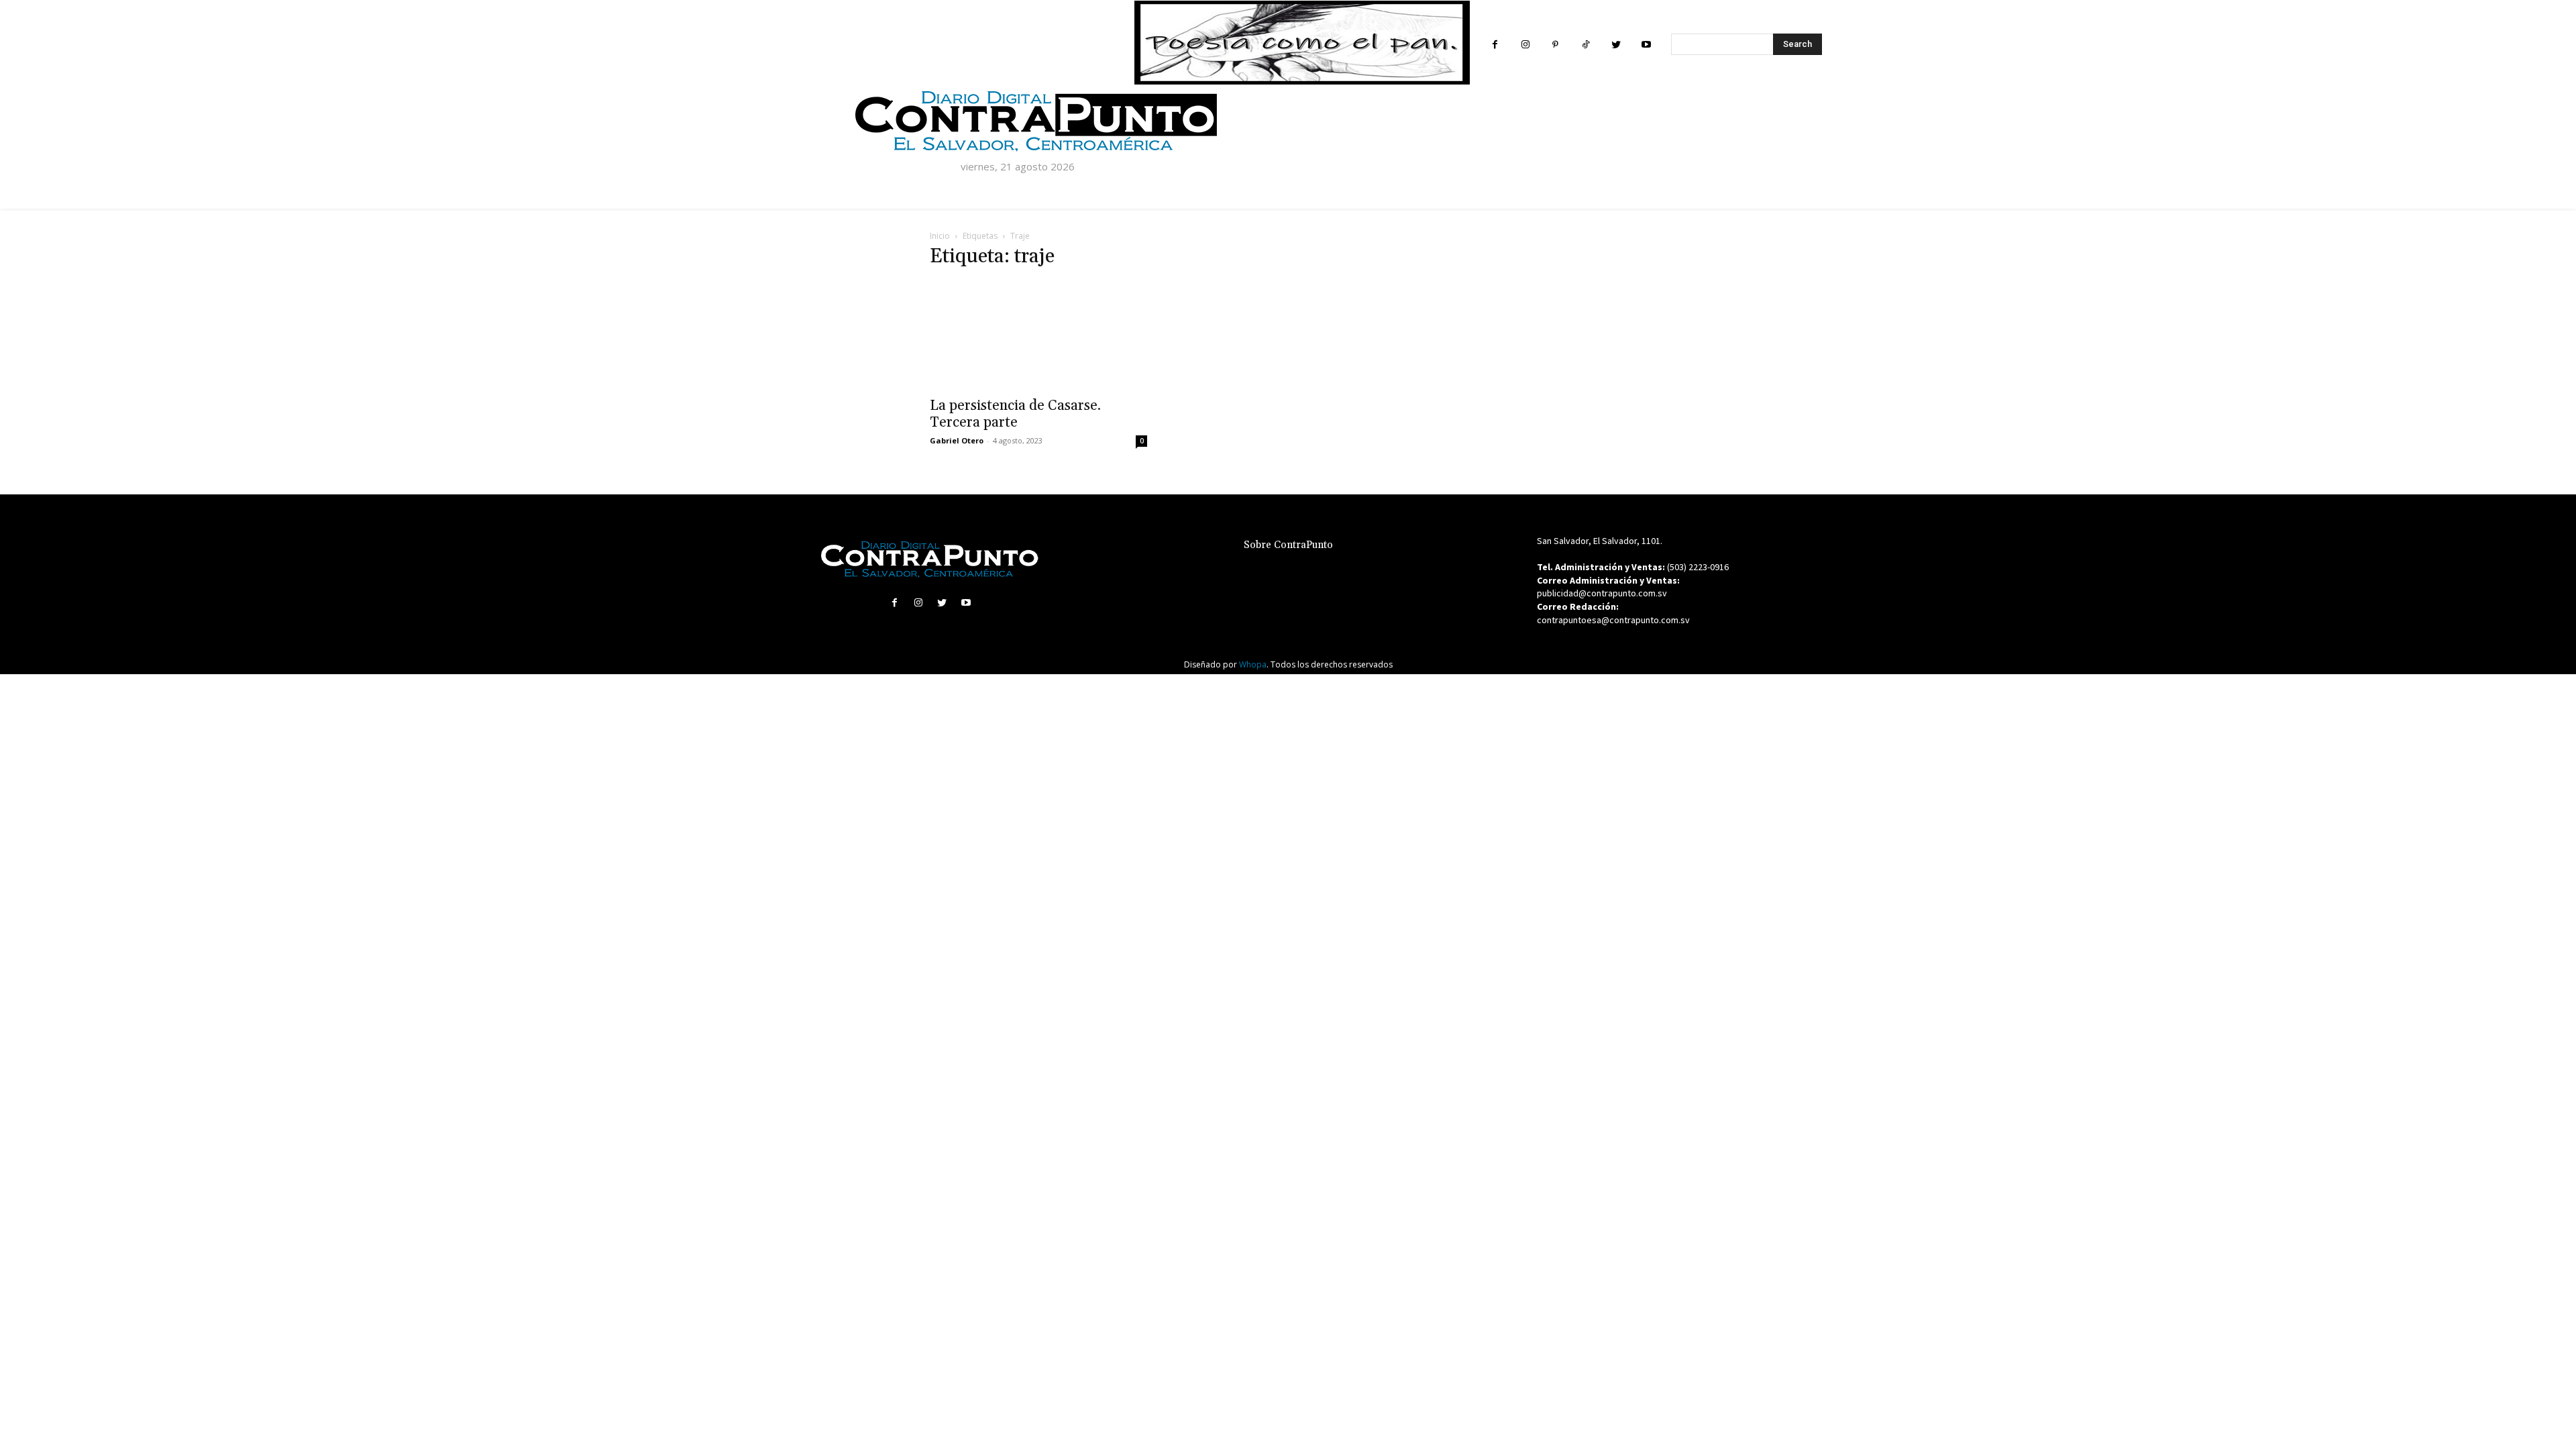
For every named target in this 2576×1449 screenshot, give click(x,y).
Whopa (1253, 664)
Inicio (940, 236)
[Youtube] (1646, 45)
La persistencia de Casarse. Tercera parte (1015, 414)
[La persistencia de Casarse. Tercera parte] (1038, 335)
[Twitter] (1616, 45)
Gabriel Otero (957, 440)
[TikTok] (1586, 45)
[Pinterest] (1555, 45)
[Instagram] (1525, 45)
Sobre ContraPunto (1288, 545)
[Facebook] (1495, 45)
